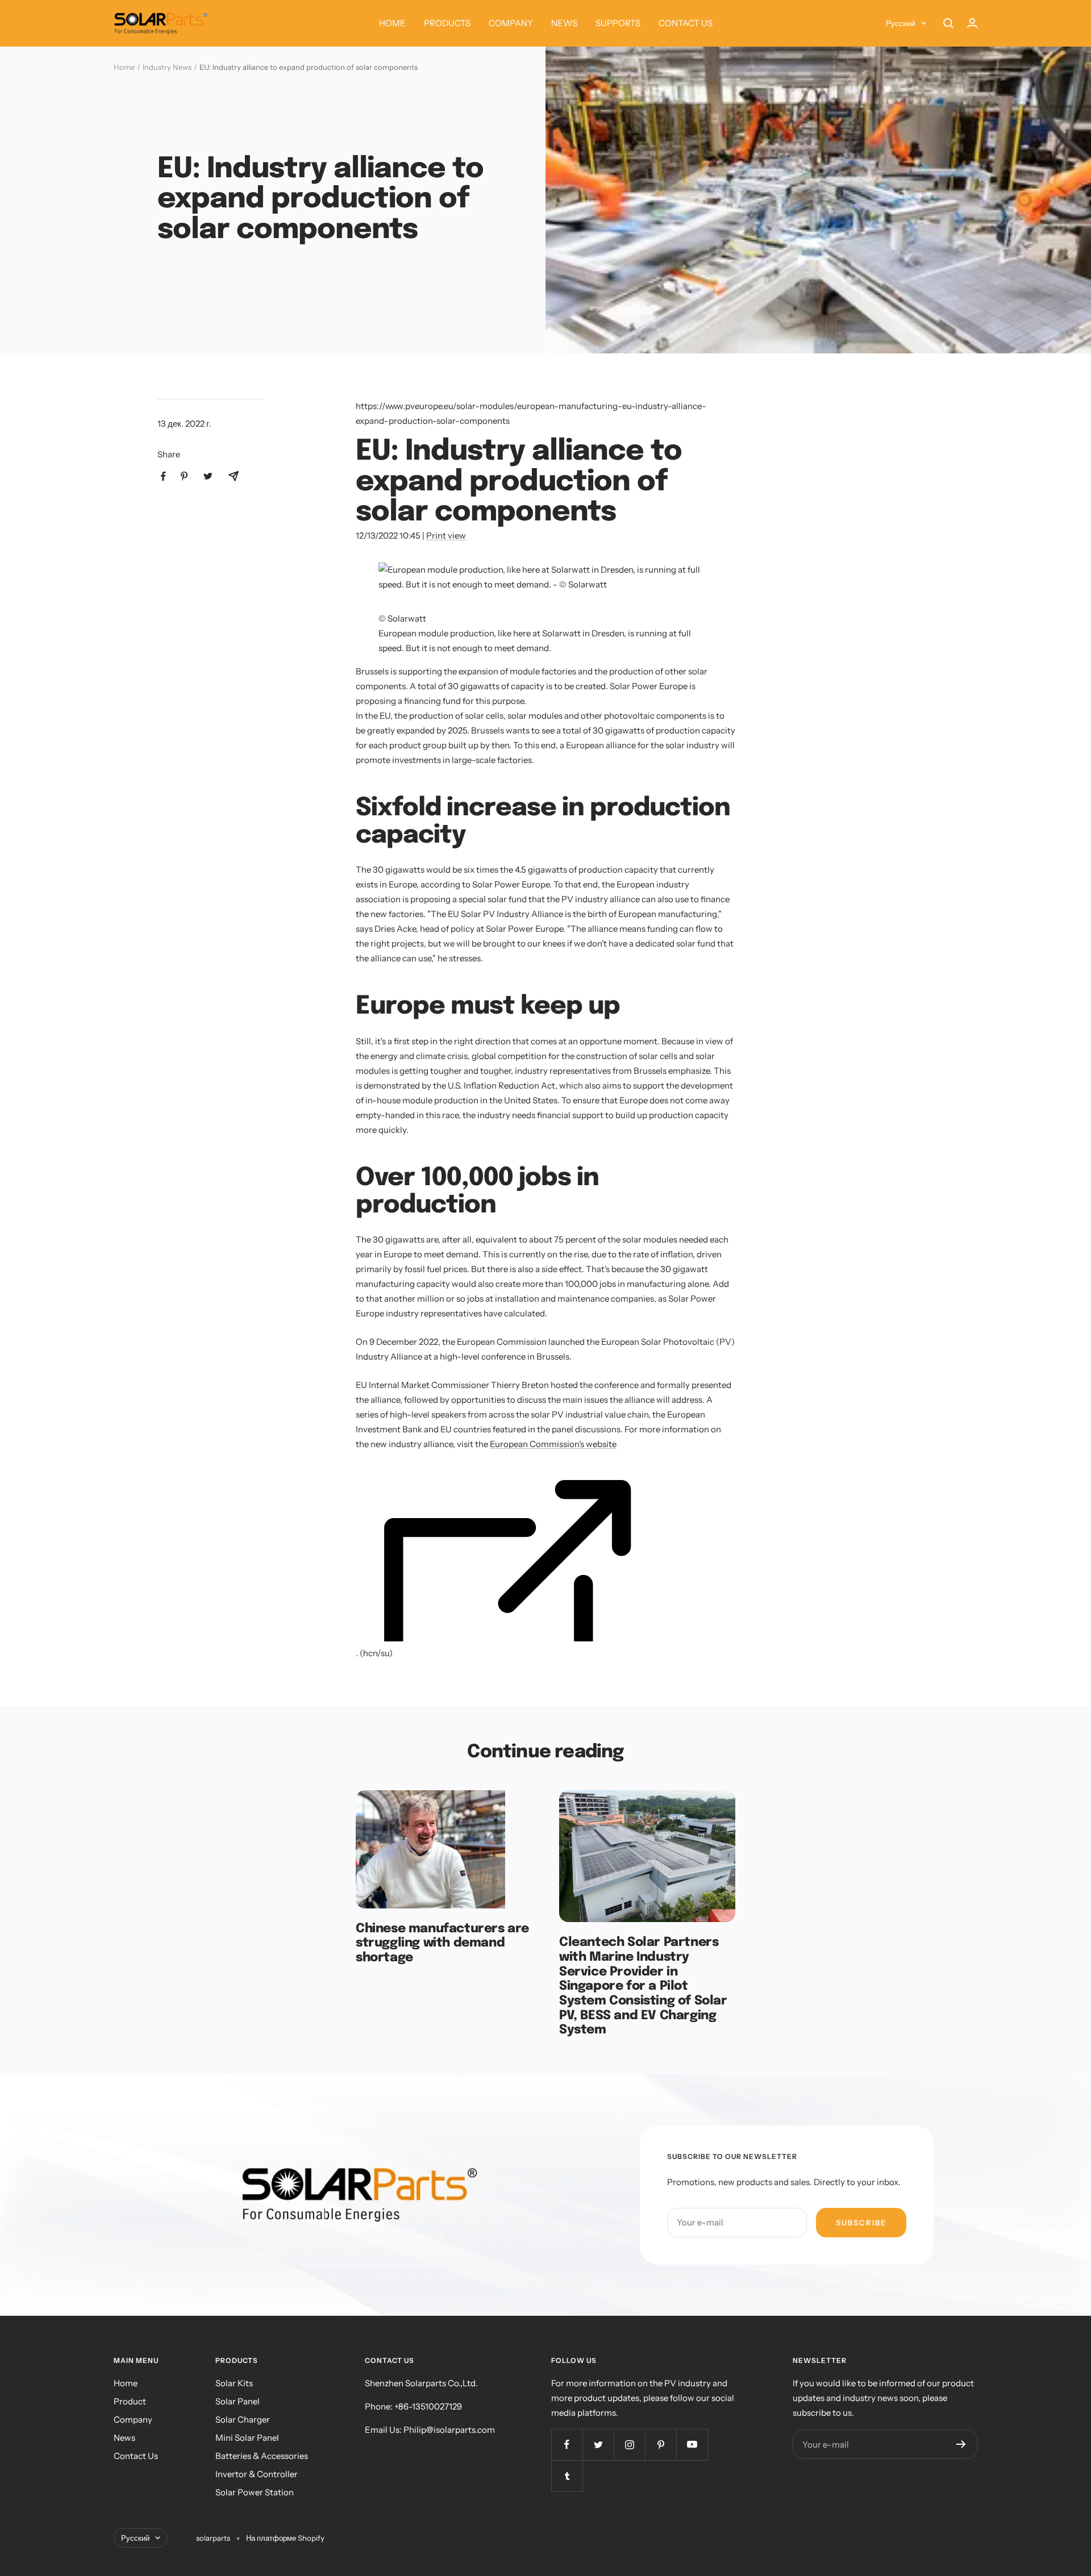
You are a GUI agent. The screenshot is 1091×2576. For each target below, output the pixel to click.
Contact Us (136, 2456)
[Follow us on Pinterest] (661, 2444)
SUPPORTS (618, 23)
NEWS (564, 23)
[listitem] (163, 476)
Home (124, 67)
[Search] (948, 23)
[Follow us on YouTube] (692, 2444)
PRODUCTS (447, 23)
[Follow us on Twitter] (598, 2444)
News (124, 2438)
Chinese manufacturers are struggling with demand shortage (442, 1943)
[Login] (972, 23)
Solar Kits (234, 2383)
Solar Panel (238, 2401)
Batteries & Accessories (262, 2456)
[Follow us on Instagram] (629, 2444)
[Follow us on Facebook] (567, 2444)
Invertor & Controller (257, 2474)
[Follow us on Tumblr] (567, 2476)
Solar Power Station (255, 2492)
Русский (901, 23)
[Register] (961, 2444)
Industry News (167, 67)
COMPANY (511, 23)
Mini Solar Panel (247, 2438)
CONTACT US (686, 23)
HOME (392, 23)
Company (133, 2419)
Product (130, 2401)
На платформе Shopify (285, 2538)
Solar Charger (243, 2419)
